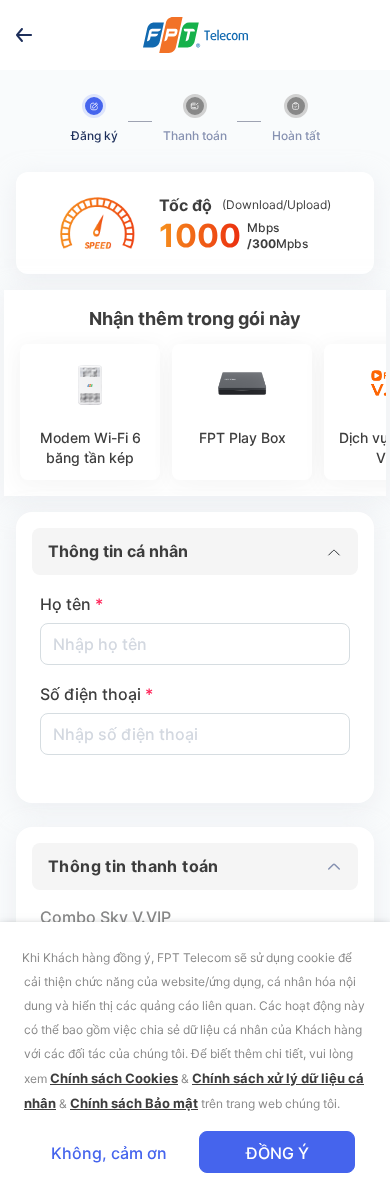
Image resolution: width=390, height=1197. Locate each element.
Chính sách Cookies (114, 1078)
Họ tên (71, 604)
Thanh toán (195, 135)
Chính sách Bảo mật (134, 1103)
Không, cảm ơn (109, 1153)
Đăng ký (94, 135)
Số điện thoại (96, 694)
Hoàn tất (296, 135)
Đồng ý (277, 1153)
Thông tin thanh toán (133, 866)
